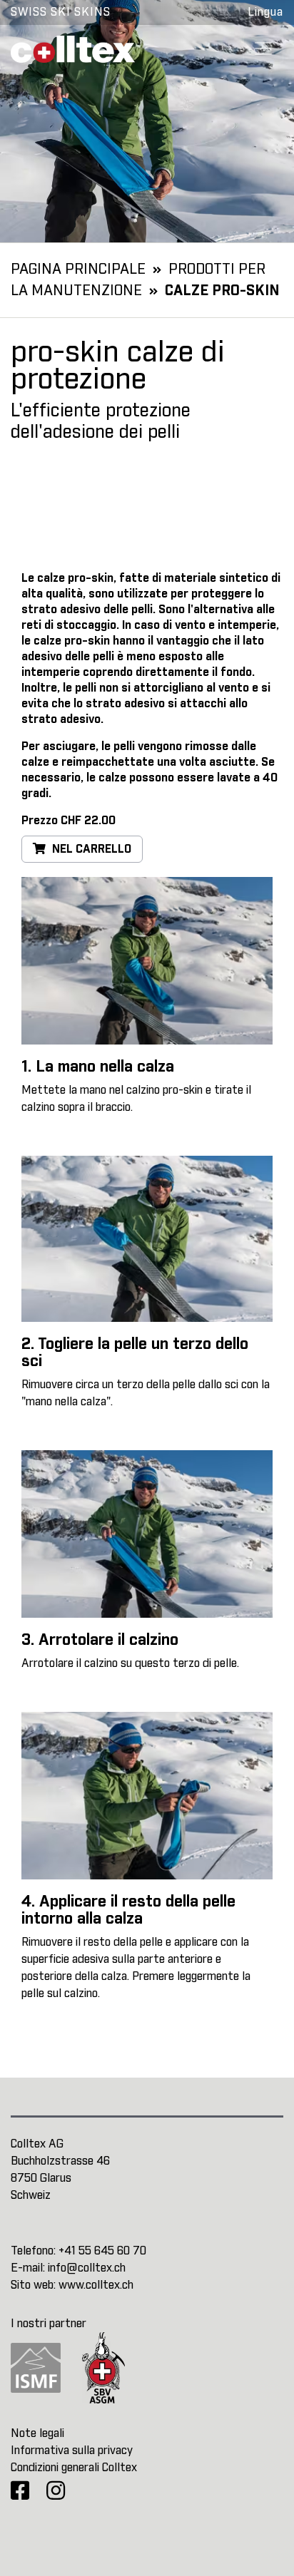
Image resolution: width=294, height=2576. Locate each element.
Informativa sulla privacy (72, 2451)
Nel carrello (90, 849)
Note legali (37, 2433)
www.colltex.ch (96, 2285)
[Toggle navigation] (263, 48)
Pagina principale (78, 270)
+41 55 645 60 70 (102, 2251)
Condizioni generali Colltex (74, 2468)
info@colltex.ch (87, 2268)
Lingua (265, 12)
